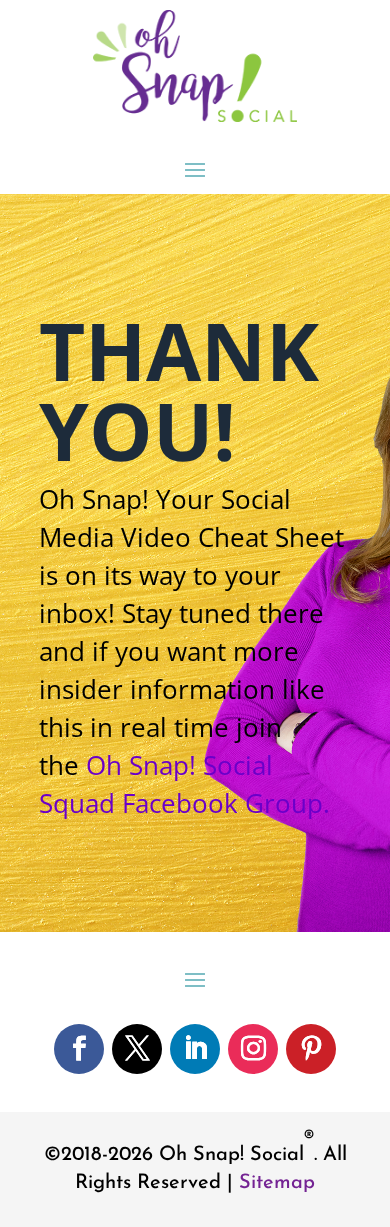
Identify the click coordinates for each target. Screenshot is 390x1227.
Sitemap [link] (277, 1183)
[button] (195, 169)
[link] (195, 116)
